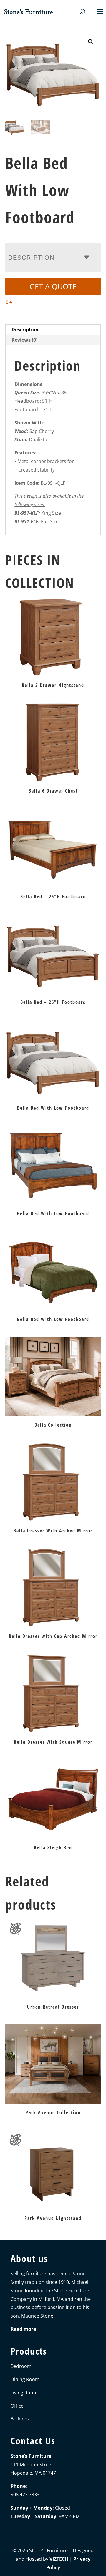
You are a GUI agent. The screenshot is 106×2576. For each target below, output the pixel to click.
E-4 (9, 302)
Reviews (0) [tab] (24, 340)
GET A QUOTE (53, 286)
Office (17, 2406)
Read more (23, 2329)
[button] (91, 42)
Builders (20, 2419)
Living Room (24, 2393)
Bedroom (21, 2366)
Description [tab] (25, 330)
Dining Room (25, 2379)
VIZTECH (59, 2559)
